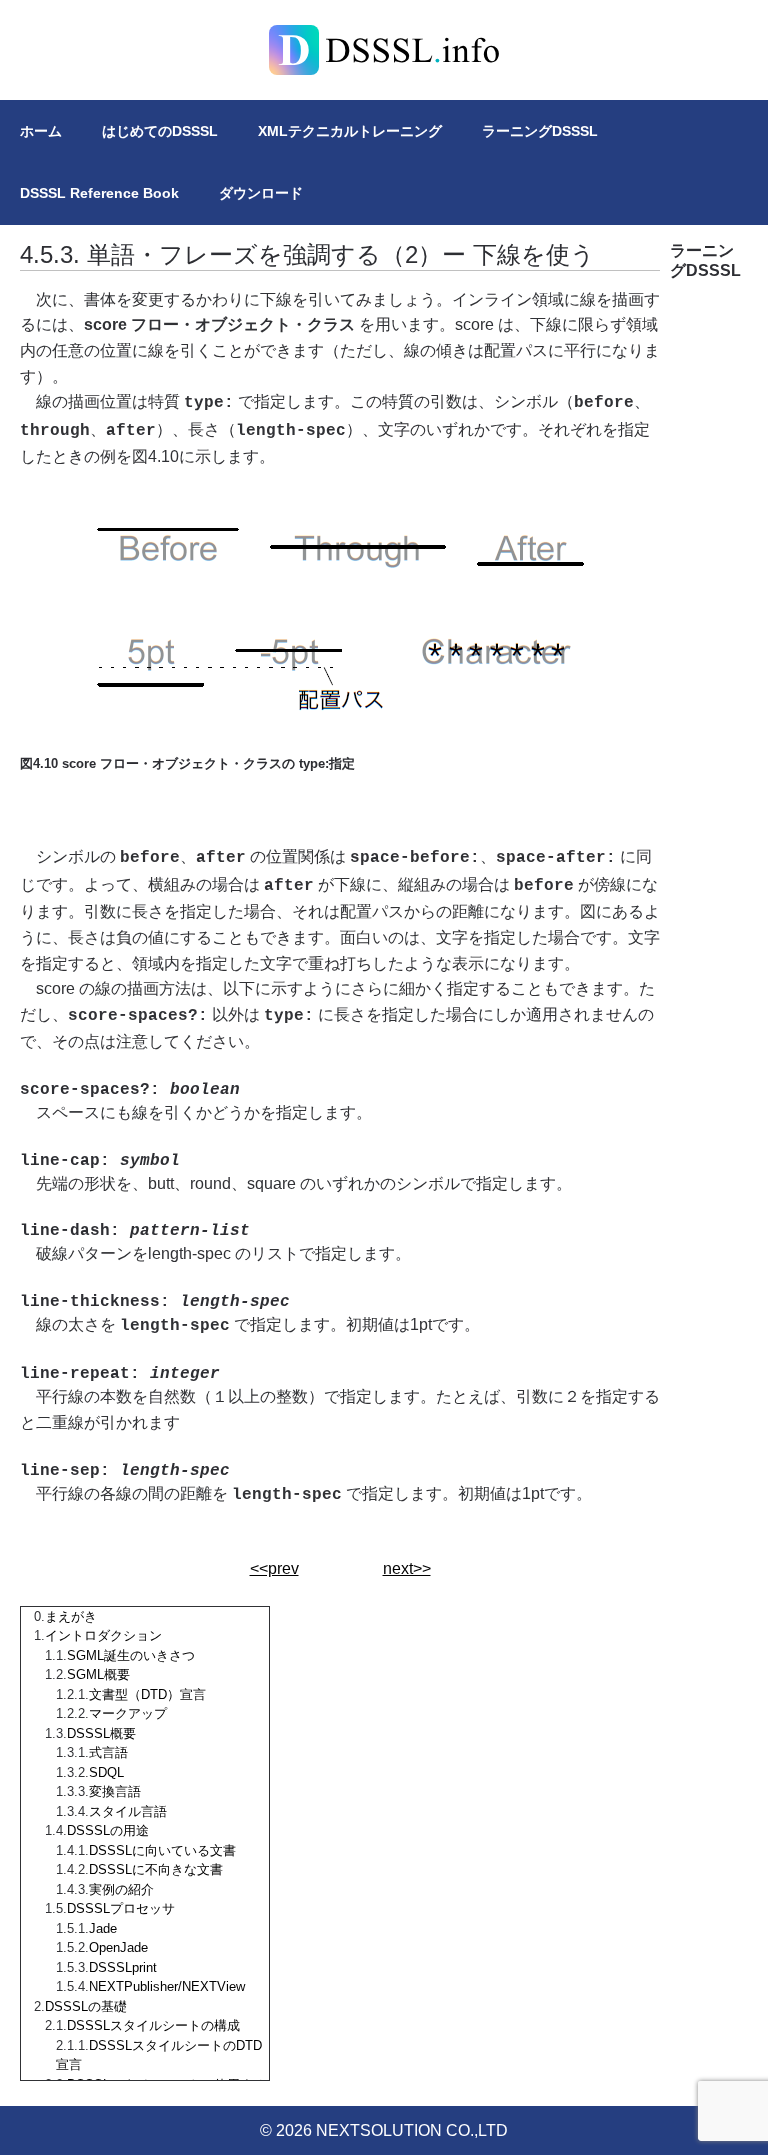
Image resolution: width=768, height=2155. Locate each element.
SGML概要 (98, 1674)
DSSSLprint (123, 1967)
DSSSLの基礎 (86, 2006)
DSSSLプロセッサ (121, 1908)
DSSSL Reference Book (99, 193)
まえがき (71, 1616)
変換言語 (115, 1791)
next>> (407, 1568)
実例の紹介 (121, 1889)
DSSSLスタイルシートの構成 (153, 2025)
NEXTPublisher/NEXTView (167, 1986)
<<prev (274, 1568)
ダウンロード (261, 193)
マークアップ (128, 1713)
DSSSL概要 (101, 1733)
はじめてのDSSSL (160, 131)
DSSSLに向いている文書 (162, 1850)
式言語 (108, 1752)
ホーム (41, 131)
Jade (103, 1928)
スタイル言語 (128, 1811)
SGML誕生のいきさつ (131, 1655)
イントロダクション (103, 1635)
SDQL (106, 1772)
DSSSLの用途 (108, 1830)
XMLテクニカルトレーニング (350, 131)
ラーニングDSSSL (540, 131)
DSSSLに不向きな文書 (156, 1869)
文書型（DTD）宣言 (147, 1694)
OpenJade (118, 1947)
